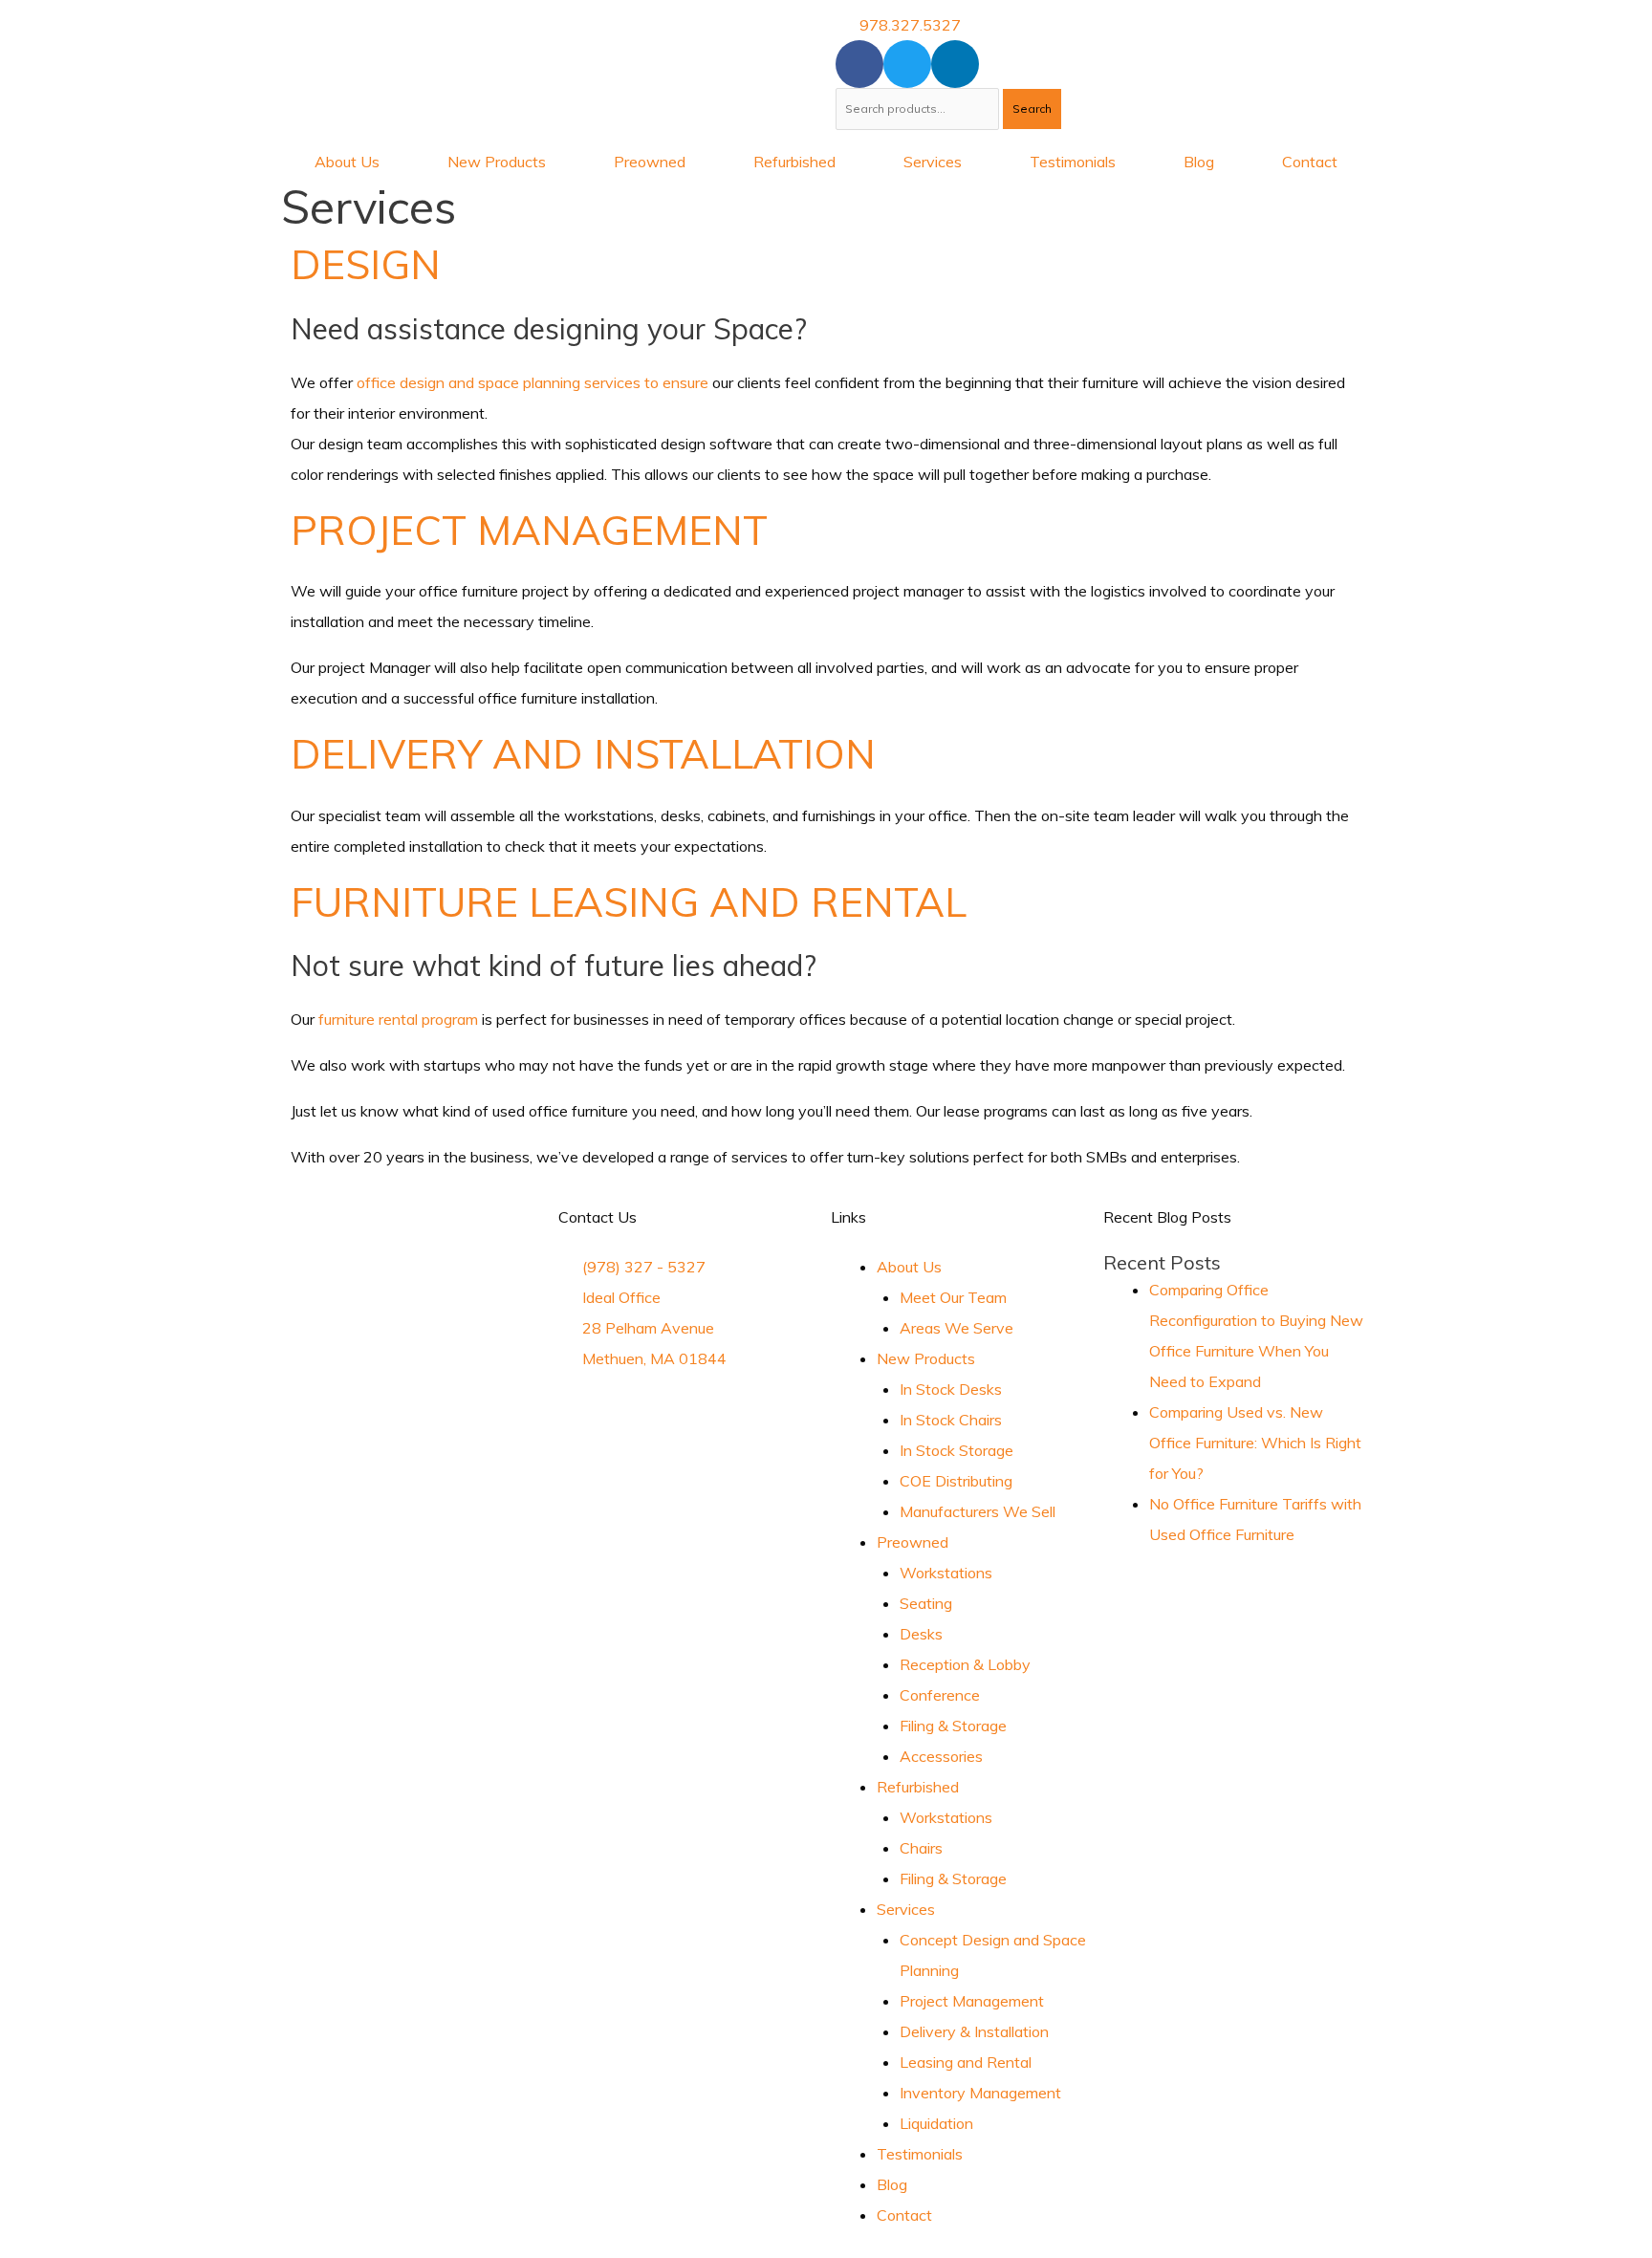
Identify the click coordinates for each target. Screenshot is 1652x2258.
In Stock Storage (956, 1450)
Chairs (921, 1848)
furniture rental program (398, 1019)
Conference (940, 1695)
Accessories (941, 1756)
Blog (1199, 162)
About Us (347, 162)
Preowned (650, 162)
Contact (1310, 162)
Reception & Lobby (965, 1664)
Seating (926, 1603)
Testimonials (1073, 162)
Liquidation (936, 2123)
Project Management (972, 2001)
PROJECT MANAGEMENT (529, 530)
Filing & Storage (953, 1726)
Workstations (946, 1573)
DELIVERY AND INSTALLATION (583, 754)
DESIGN (366, 264)
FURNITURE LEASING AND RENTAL (629, 902)
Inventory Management (980, 2093)
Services (933, 162)
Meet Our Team (953, 1297)
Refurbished (794, 162)
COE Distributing (956, 1481)
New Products (497, 162)
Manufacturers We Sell (978, 1511)
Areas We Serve (956, 1328)
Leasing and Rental (966, 2062)
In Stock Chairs (951, 1420)
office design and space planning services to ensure (533, 382)
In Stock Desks (951, 1389)
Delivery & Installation (974, 2031)
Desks (921, 1634)
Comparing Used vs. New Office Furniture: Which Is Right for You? (1255, 1443)
